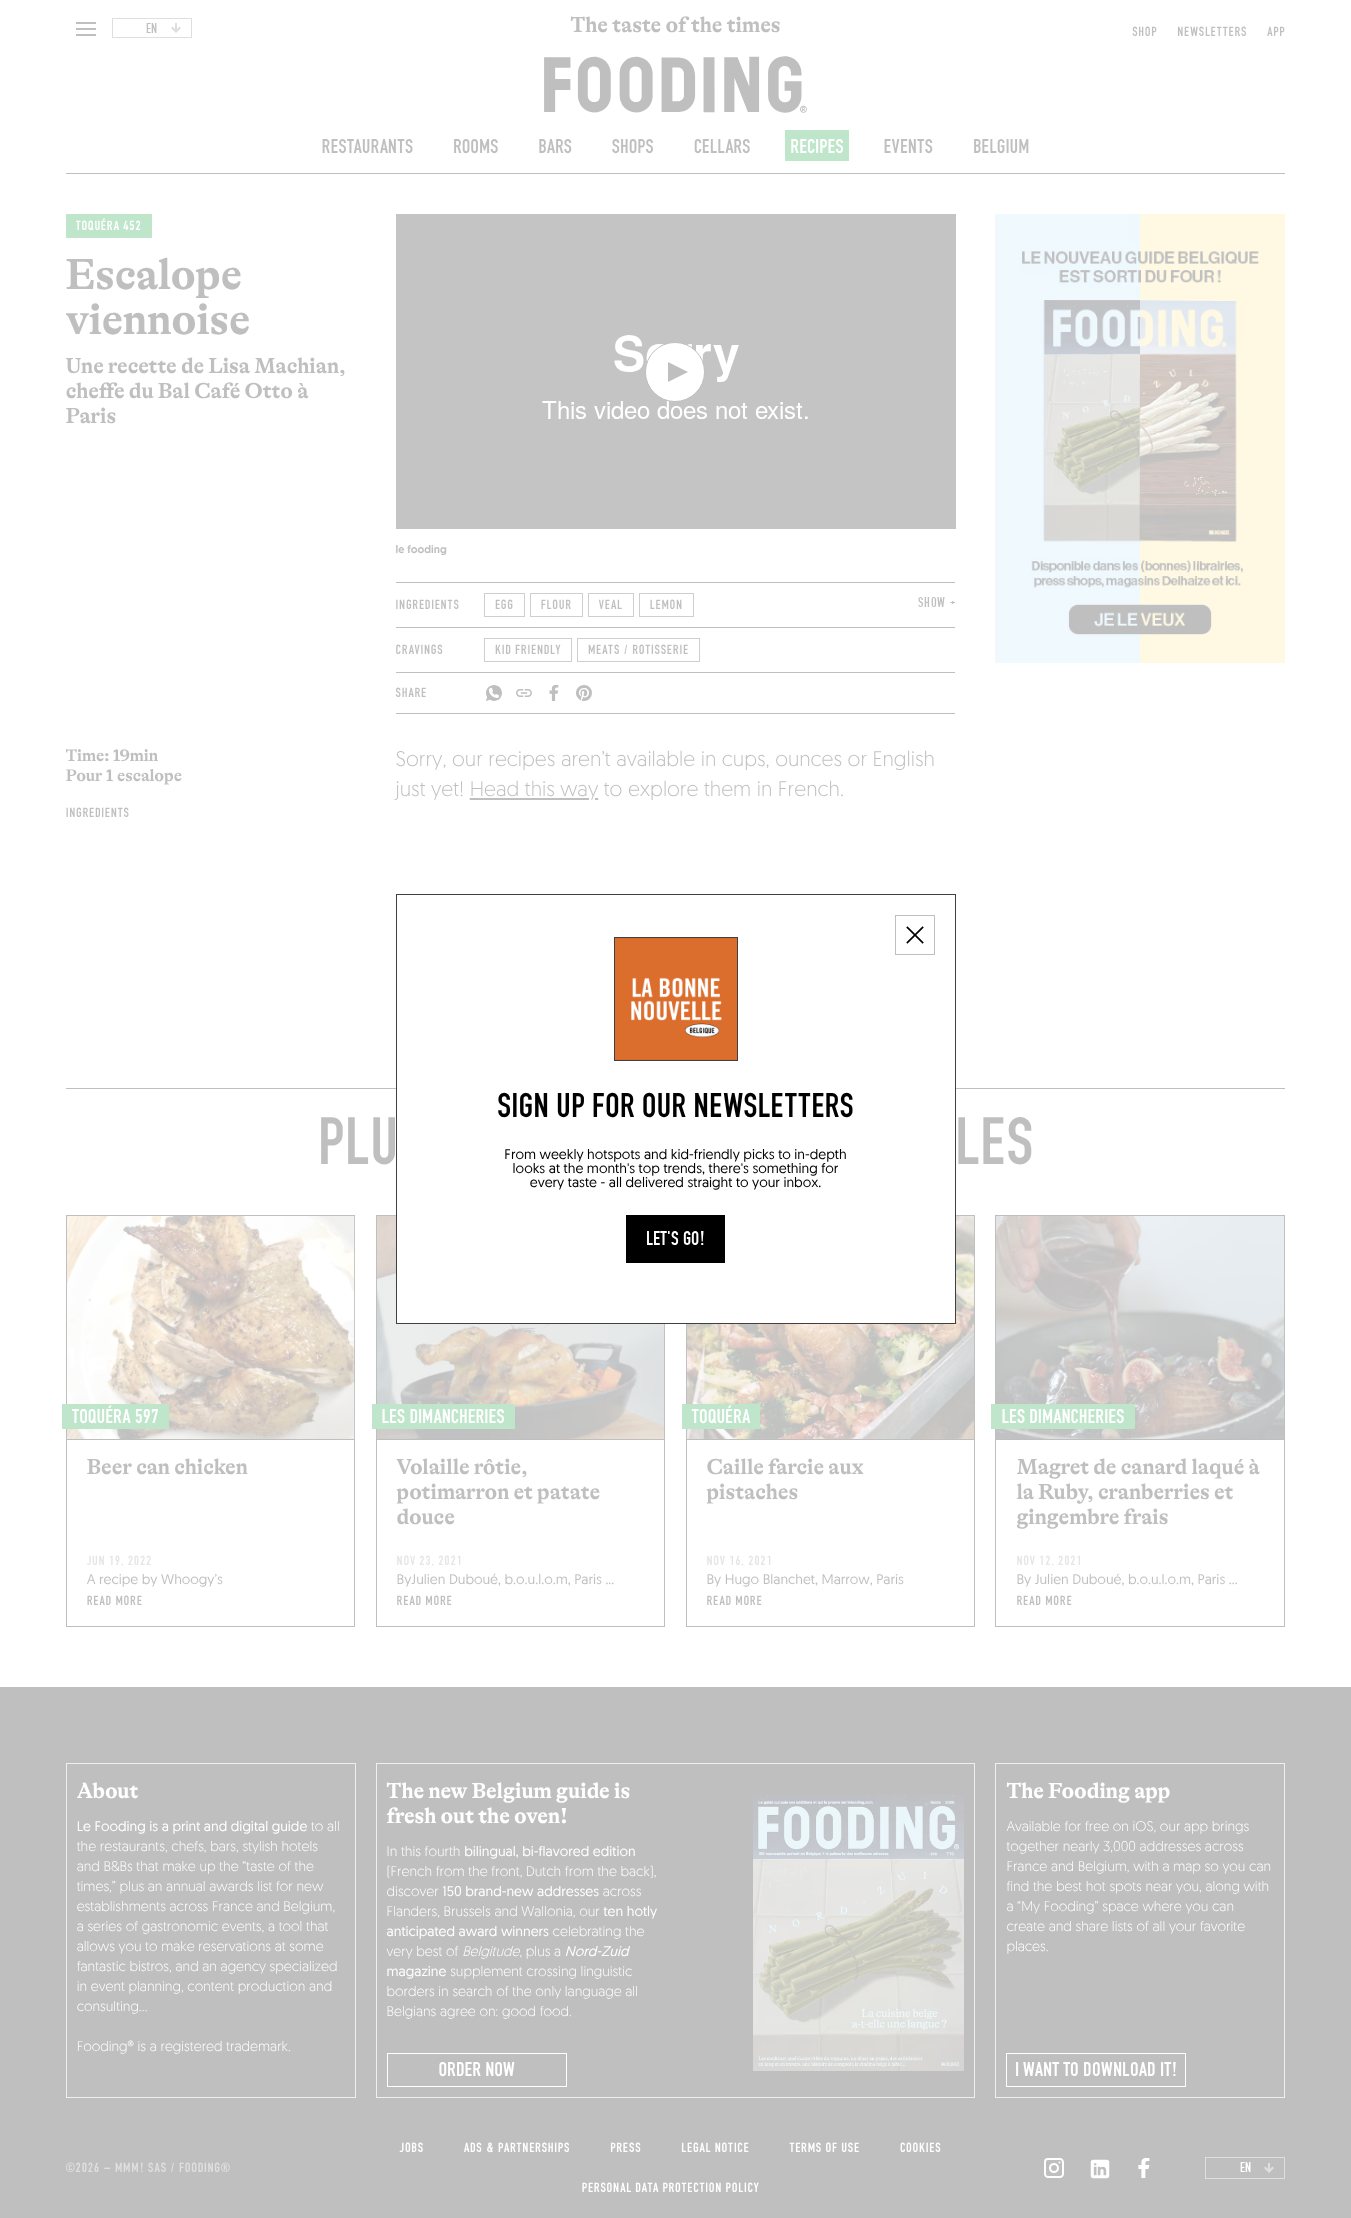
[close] (915, 935)
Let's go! (675, 1239)
